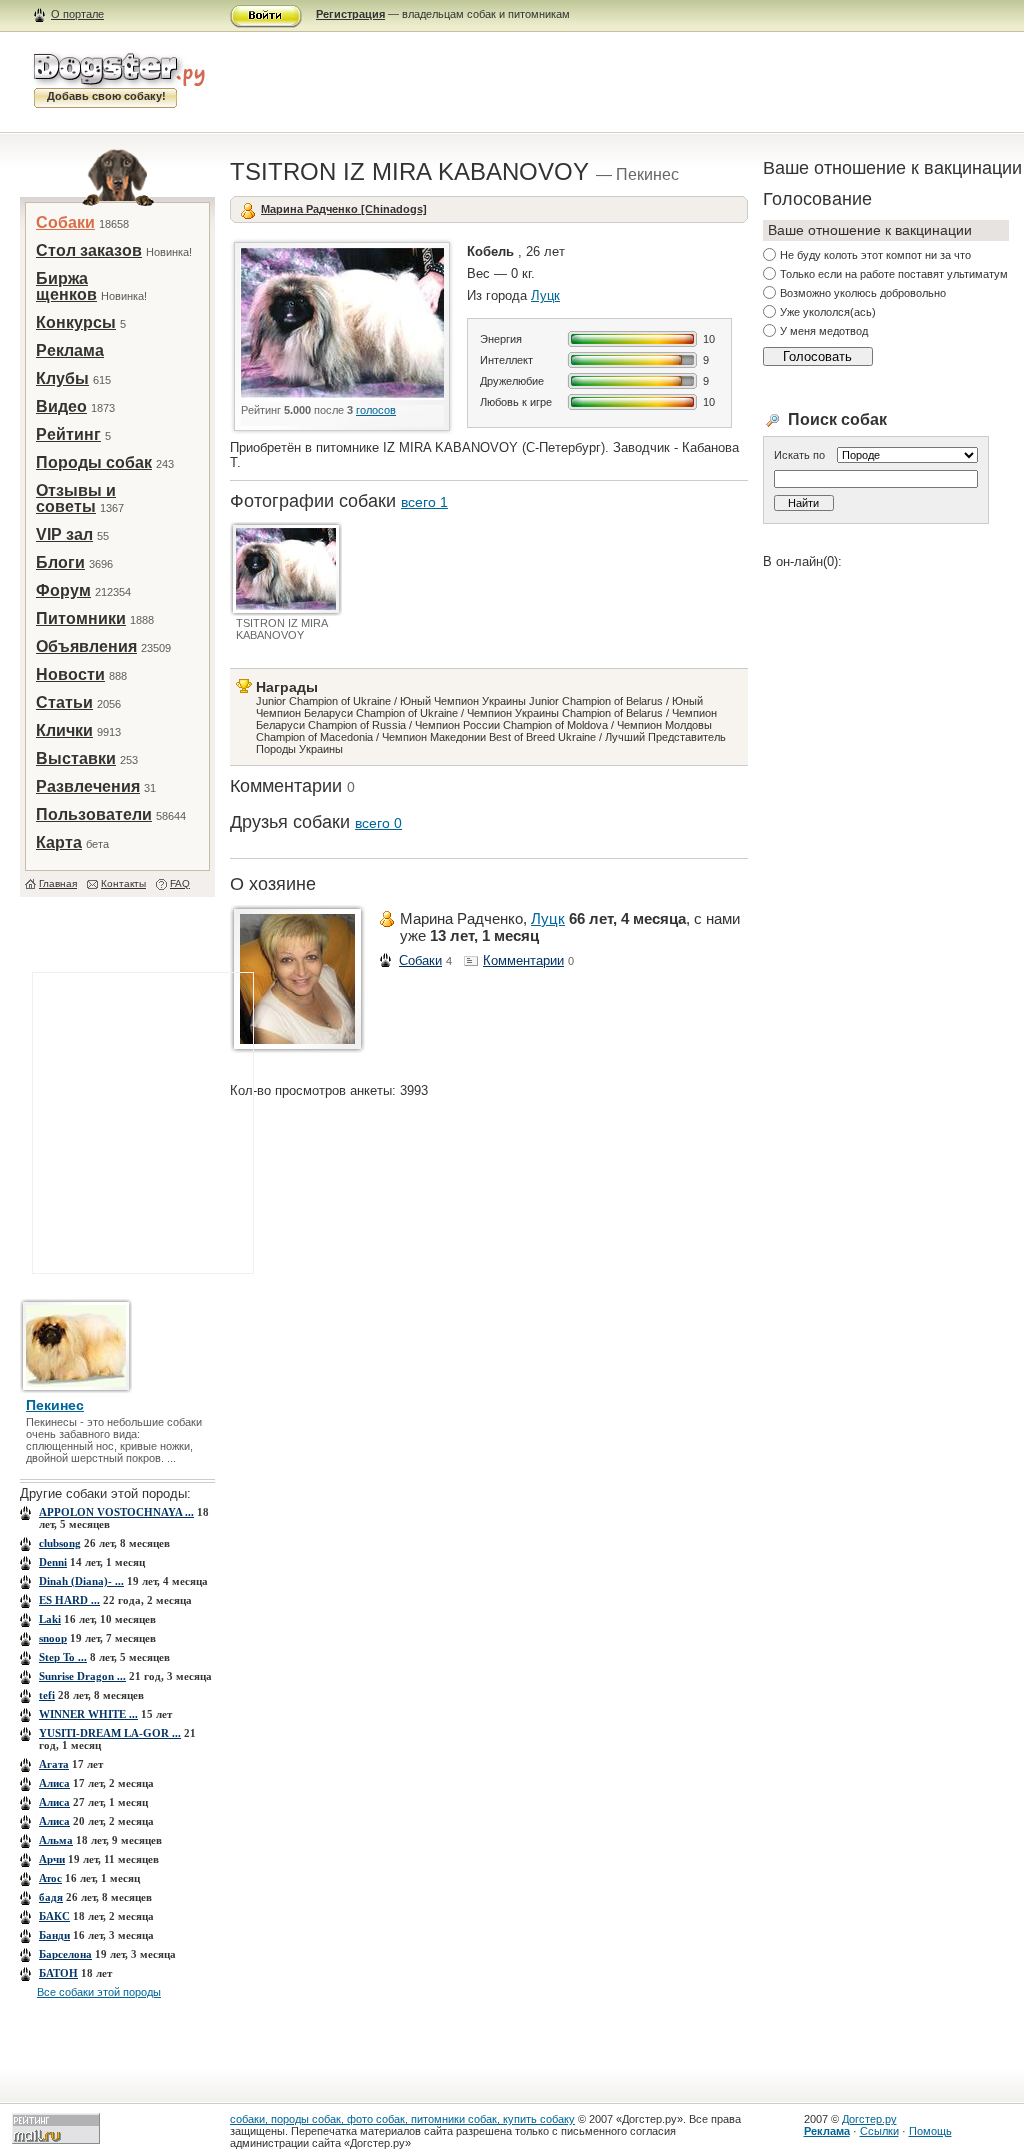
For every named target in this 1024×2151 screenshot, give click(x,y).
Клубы (62, 378)
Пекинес (55, 1405)
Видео (61, 406)
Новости (70, 674)
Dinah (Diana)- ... (81, 1581)
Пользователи (94, 814)
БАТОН (58, 1973)
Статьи (64, 702)
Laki (50, 1619)
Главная (58, 883)
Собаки (65, 222)
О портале (77, 14)
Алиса (54, 1783)
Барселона (65, 1954)
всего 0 (378, 823)
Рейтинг (68, 434)
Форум (63, 590)
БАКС (54, 1916)
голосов (376, 410)
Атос (50, 1878)
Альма (56, 1840)
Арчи (52, 1859)
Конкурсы (76, 322)
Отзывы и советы (76, 498)
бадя (51, 1897)
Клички (64, 730)
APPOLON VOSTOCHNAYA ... (116, 1512)
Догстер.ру (869, 2119)
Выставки (76, 758)
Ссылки (879, 2131)
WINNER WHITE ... (88, 1714)
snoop (53, 1638)
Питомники (81, 618)
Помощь (930, 2131)
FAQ (180, 883)
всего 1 (424, 502)
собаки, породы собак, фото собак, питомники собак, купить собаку (402, 2119)
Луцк (545, 295)
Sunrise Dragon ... (82, 1676)
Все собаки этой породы (99, 1992)
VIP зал (64, 534)
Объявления (86, 646)
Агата (54, 1764)
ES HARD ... (69, 1600)
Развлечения (88, 786)
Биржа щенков (66, 286)
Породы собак (94, 462)
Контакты (123, 883)
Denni (53, 1562)
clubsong (60, 1543)
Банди (54, 1935)
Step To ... (63, 1657)
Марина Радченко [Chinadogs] (344, 209)
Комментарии (523, 960)
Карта (59, 842)
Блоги (60, 562)
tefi (47, 1695)
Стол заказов (89, 250)
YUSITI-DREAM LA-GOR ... (110, 1733)
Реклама (70, 350)
